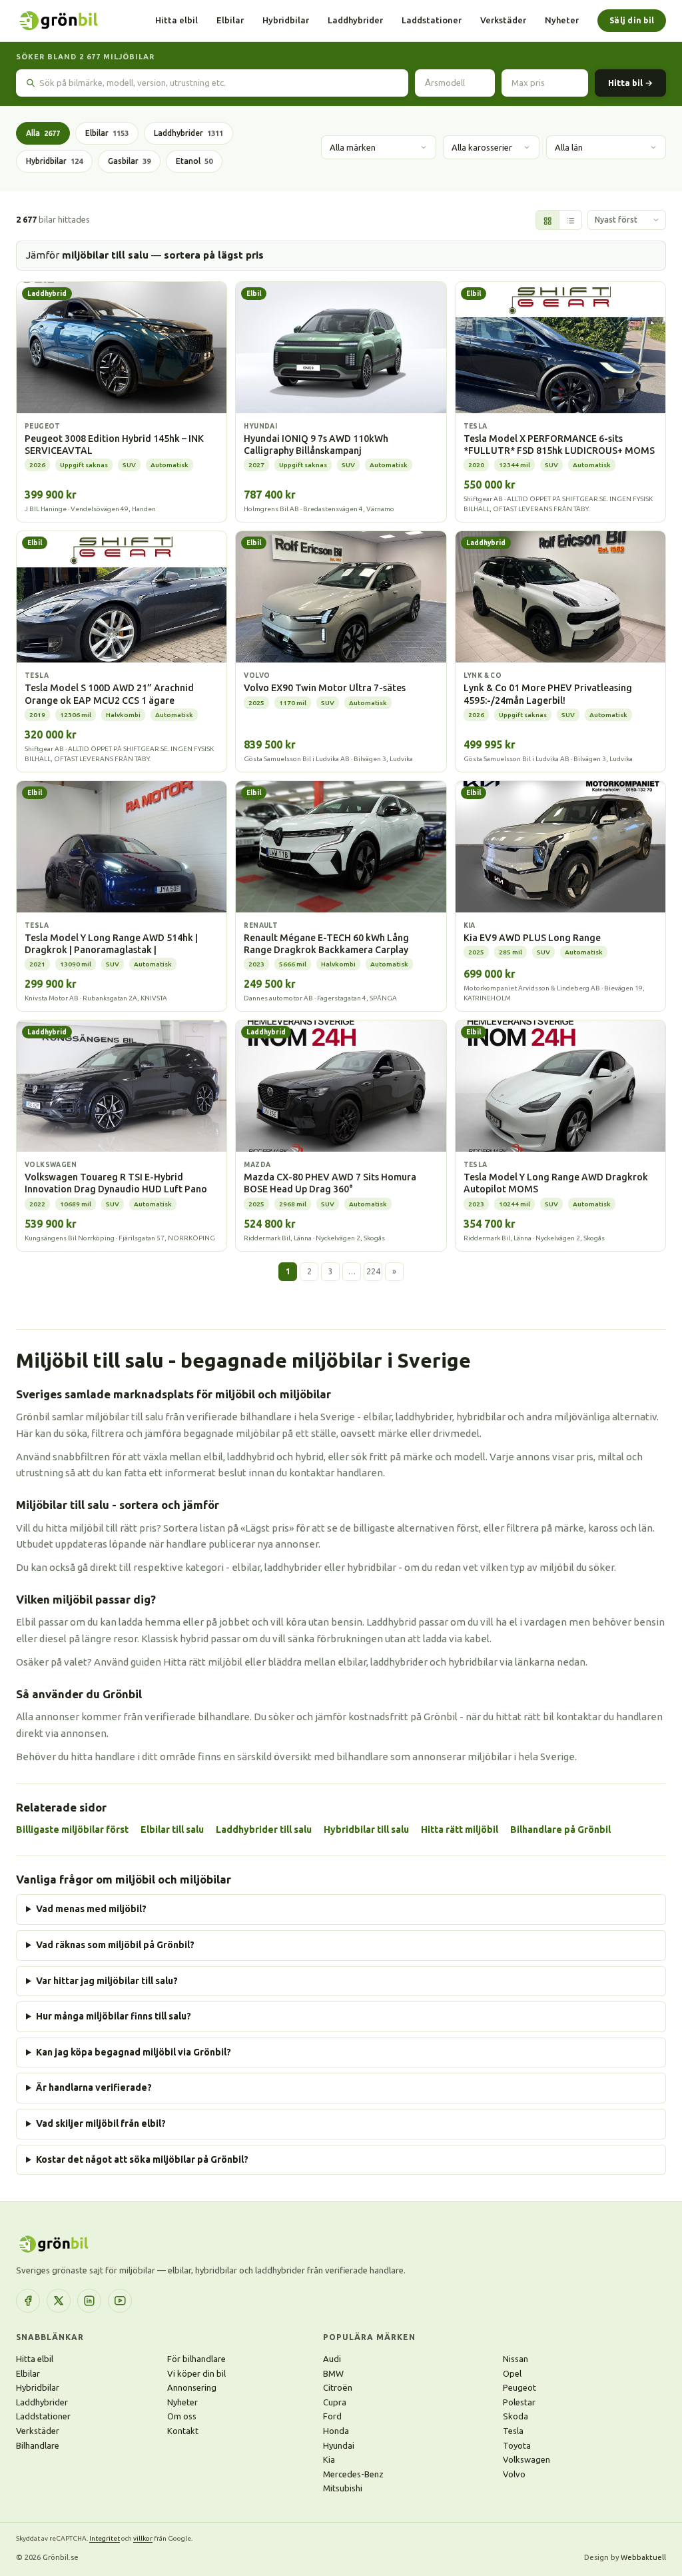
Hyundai (339, 2445)
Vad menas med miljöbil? (91, 1909)
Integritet (105, 2538)
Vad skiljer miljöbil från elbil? (101, 2123)
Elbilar (230, 20)
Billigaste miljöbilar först (72, 1830)
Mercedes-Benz (353, 2474)
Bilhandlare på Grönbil (560, 1830)
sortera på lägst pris (214, 255)
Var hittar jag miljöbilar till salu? (107, 1981)
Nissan (515, 2359)
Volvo (514, 2474)
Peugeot (519, 2387)
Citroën (338, 2387)
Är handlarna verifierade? (94, 2087)
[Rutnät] (547, 221)
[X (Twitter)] (59, 2301)
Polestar (519, 2402)
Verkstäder (503, 20)
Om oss (182, 2416)
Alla (43, 133)
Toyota (517, 2445)
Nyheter (562, 20)
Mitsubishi (343, 2488)
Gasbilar (129, 161)
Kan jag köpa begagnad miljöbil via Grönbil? (134, 2052)
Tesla (513, 2431)
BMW (333, 2373)
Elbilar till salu (172, 1830)
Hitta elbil (176, 20)
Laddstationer (432, 20)
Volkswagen (526, 2459)
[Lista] (570, 221)
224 (373, 1271)
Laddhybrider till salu (264, 1830)
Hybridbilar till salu (366, 1830)
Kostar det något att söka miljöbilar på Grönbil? (142, 2159)
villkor (143, 2538)
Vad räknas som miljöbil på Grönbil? (115, 1945)
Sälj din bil (632, 20)
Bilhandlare (38, 2445)
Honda (336, 2431)
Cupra (335, 2402)
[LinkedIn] (89, 2301)
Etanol (194, 161)
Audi (332, 2359)
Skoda (515, 2416)
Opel (512, 2373)
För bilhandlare (196, 2359)
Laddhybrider (355, 20)
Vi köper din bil (196, 2373)
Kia (329, 2459)
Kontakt (183, 2431)
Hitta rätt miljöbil (460, 1830)
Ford (332, 2416)
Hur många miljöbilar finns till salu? (114, 2016)
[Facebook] (28, 2301)
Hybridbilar (286, 20)
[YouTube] (120, 2301)
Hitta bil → (630, 83)
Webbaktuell (643, 2557)
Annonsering (192, 2387)
